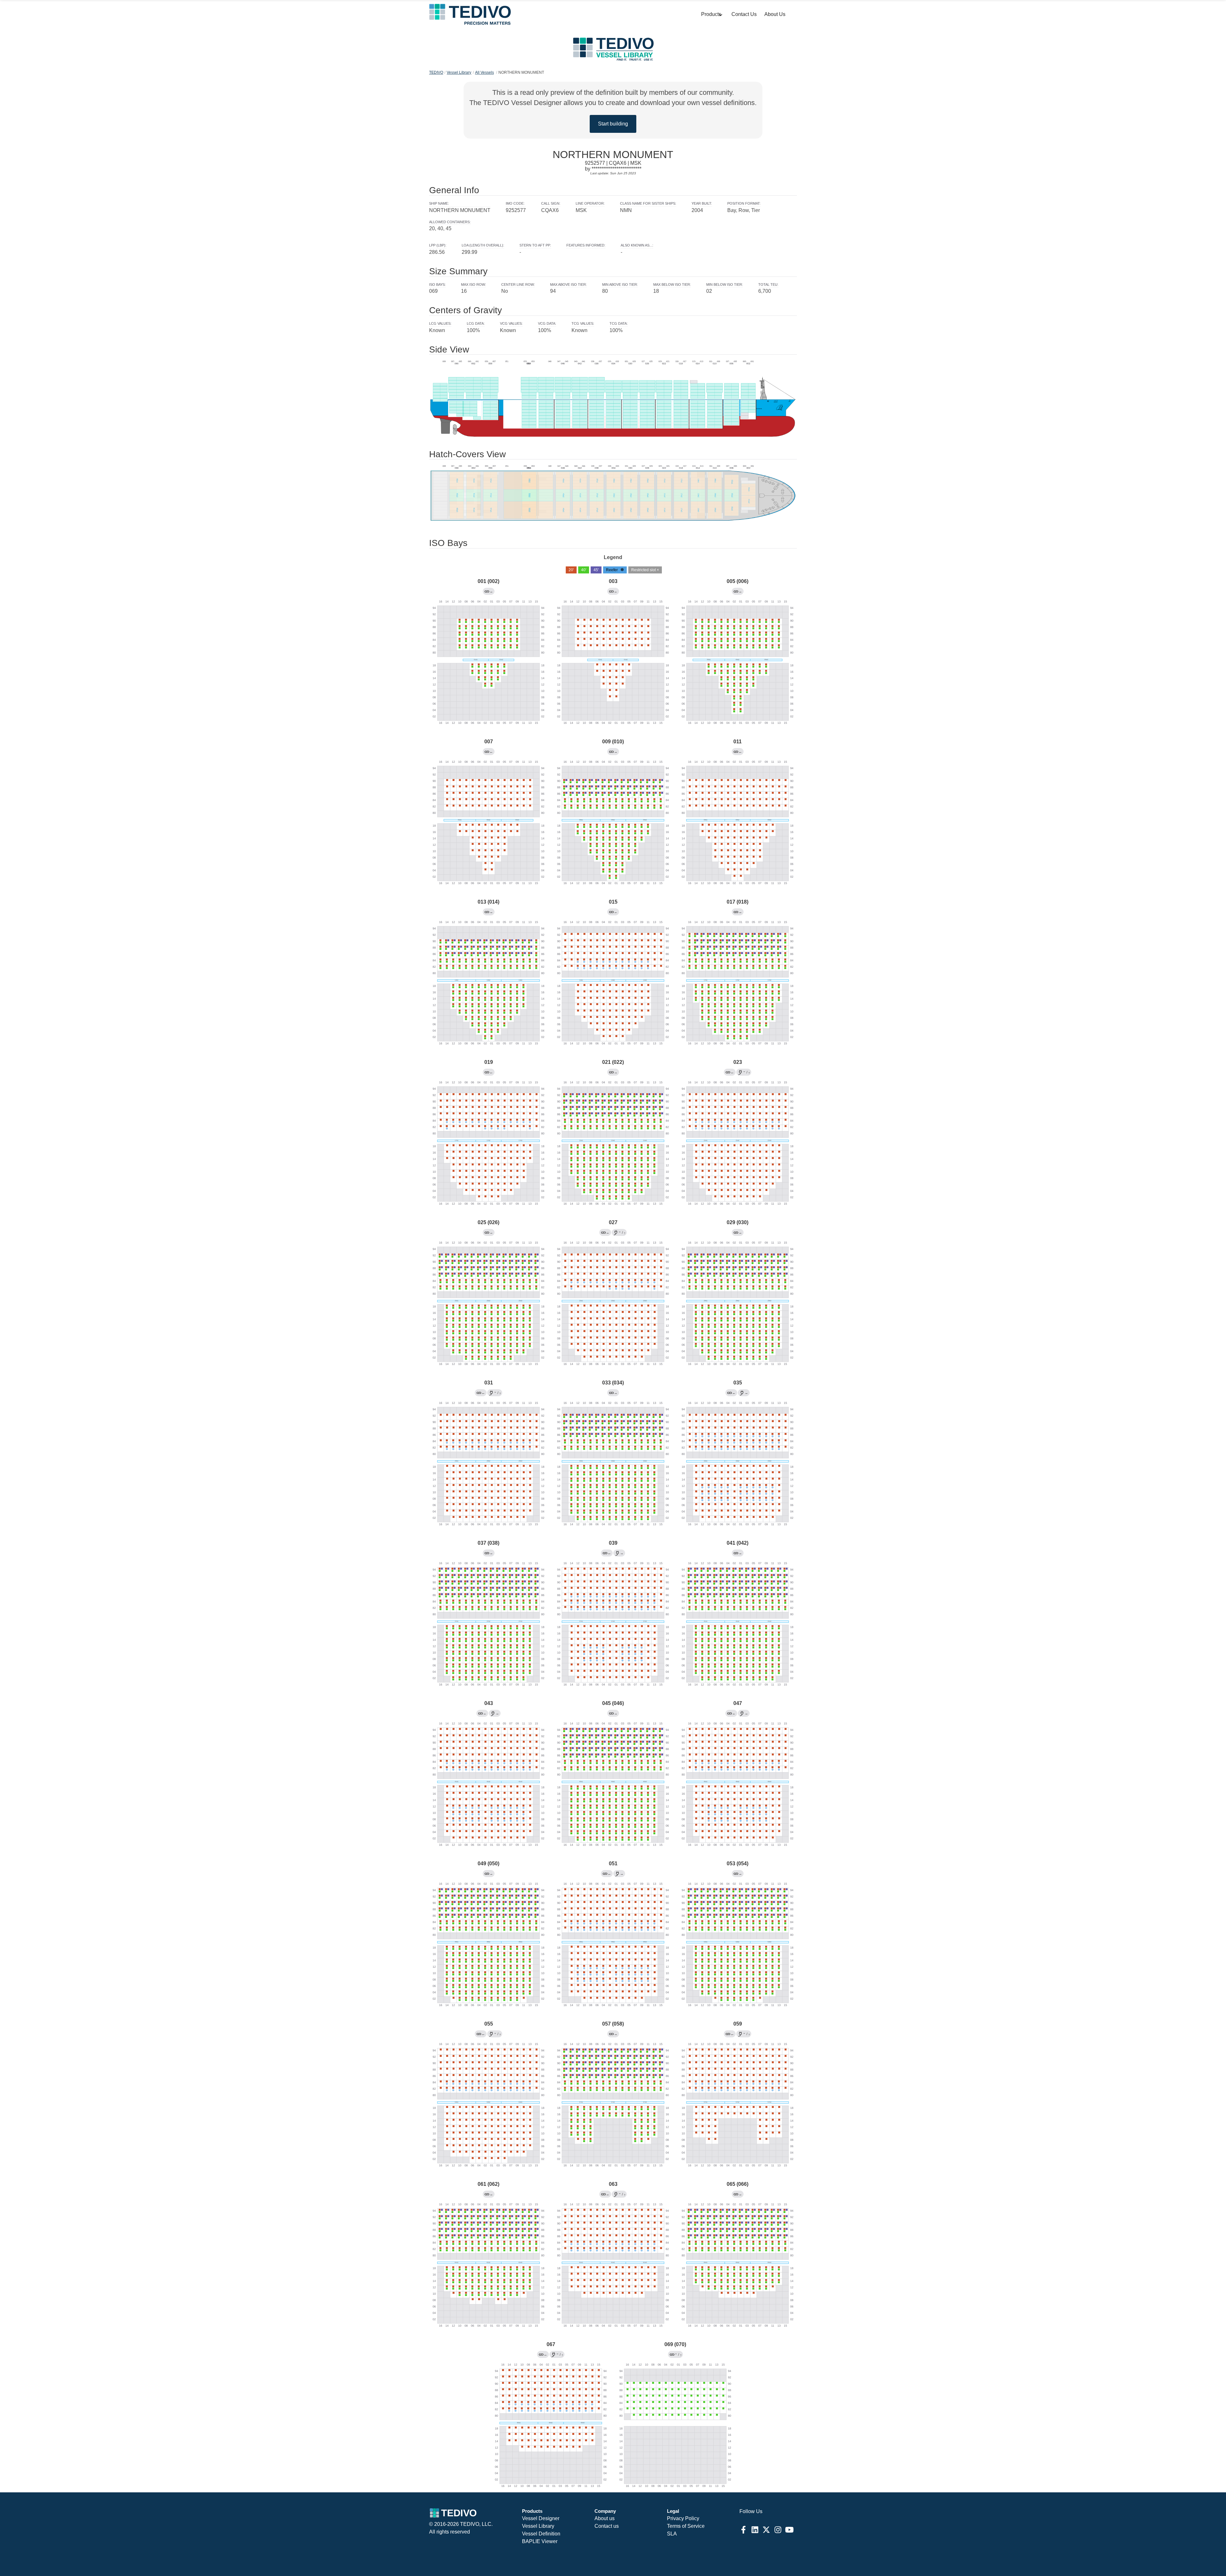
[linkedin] (755, 2530)
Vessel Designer (541, 2518)
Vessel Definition (541, 2534)
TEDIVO (436, 72)
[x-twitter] (766, 2530)
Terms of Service (686, 2526)
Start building (613, 124)
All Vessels (484, 72)
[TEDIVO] (470, 14)
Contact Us (744, 14)
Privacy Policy (683, 2518)
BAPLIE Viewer (540, 2541)
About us (605, 2518)
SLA (672, 2534)
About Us (775, 14)
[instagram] (778, 2530)
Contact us (607, 2526)
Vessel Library (459, 72)
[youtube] (789, 2530)
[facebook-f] (743, 2530)
